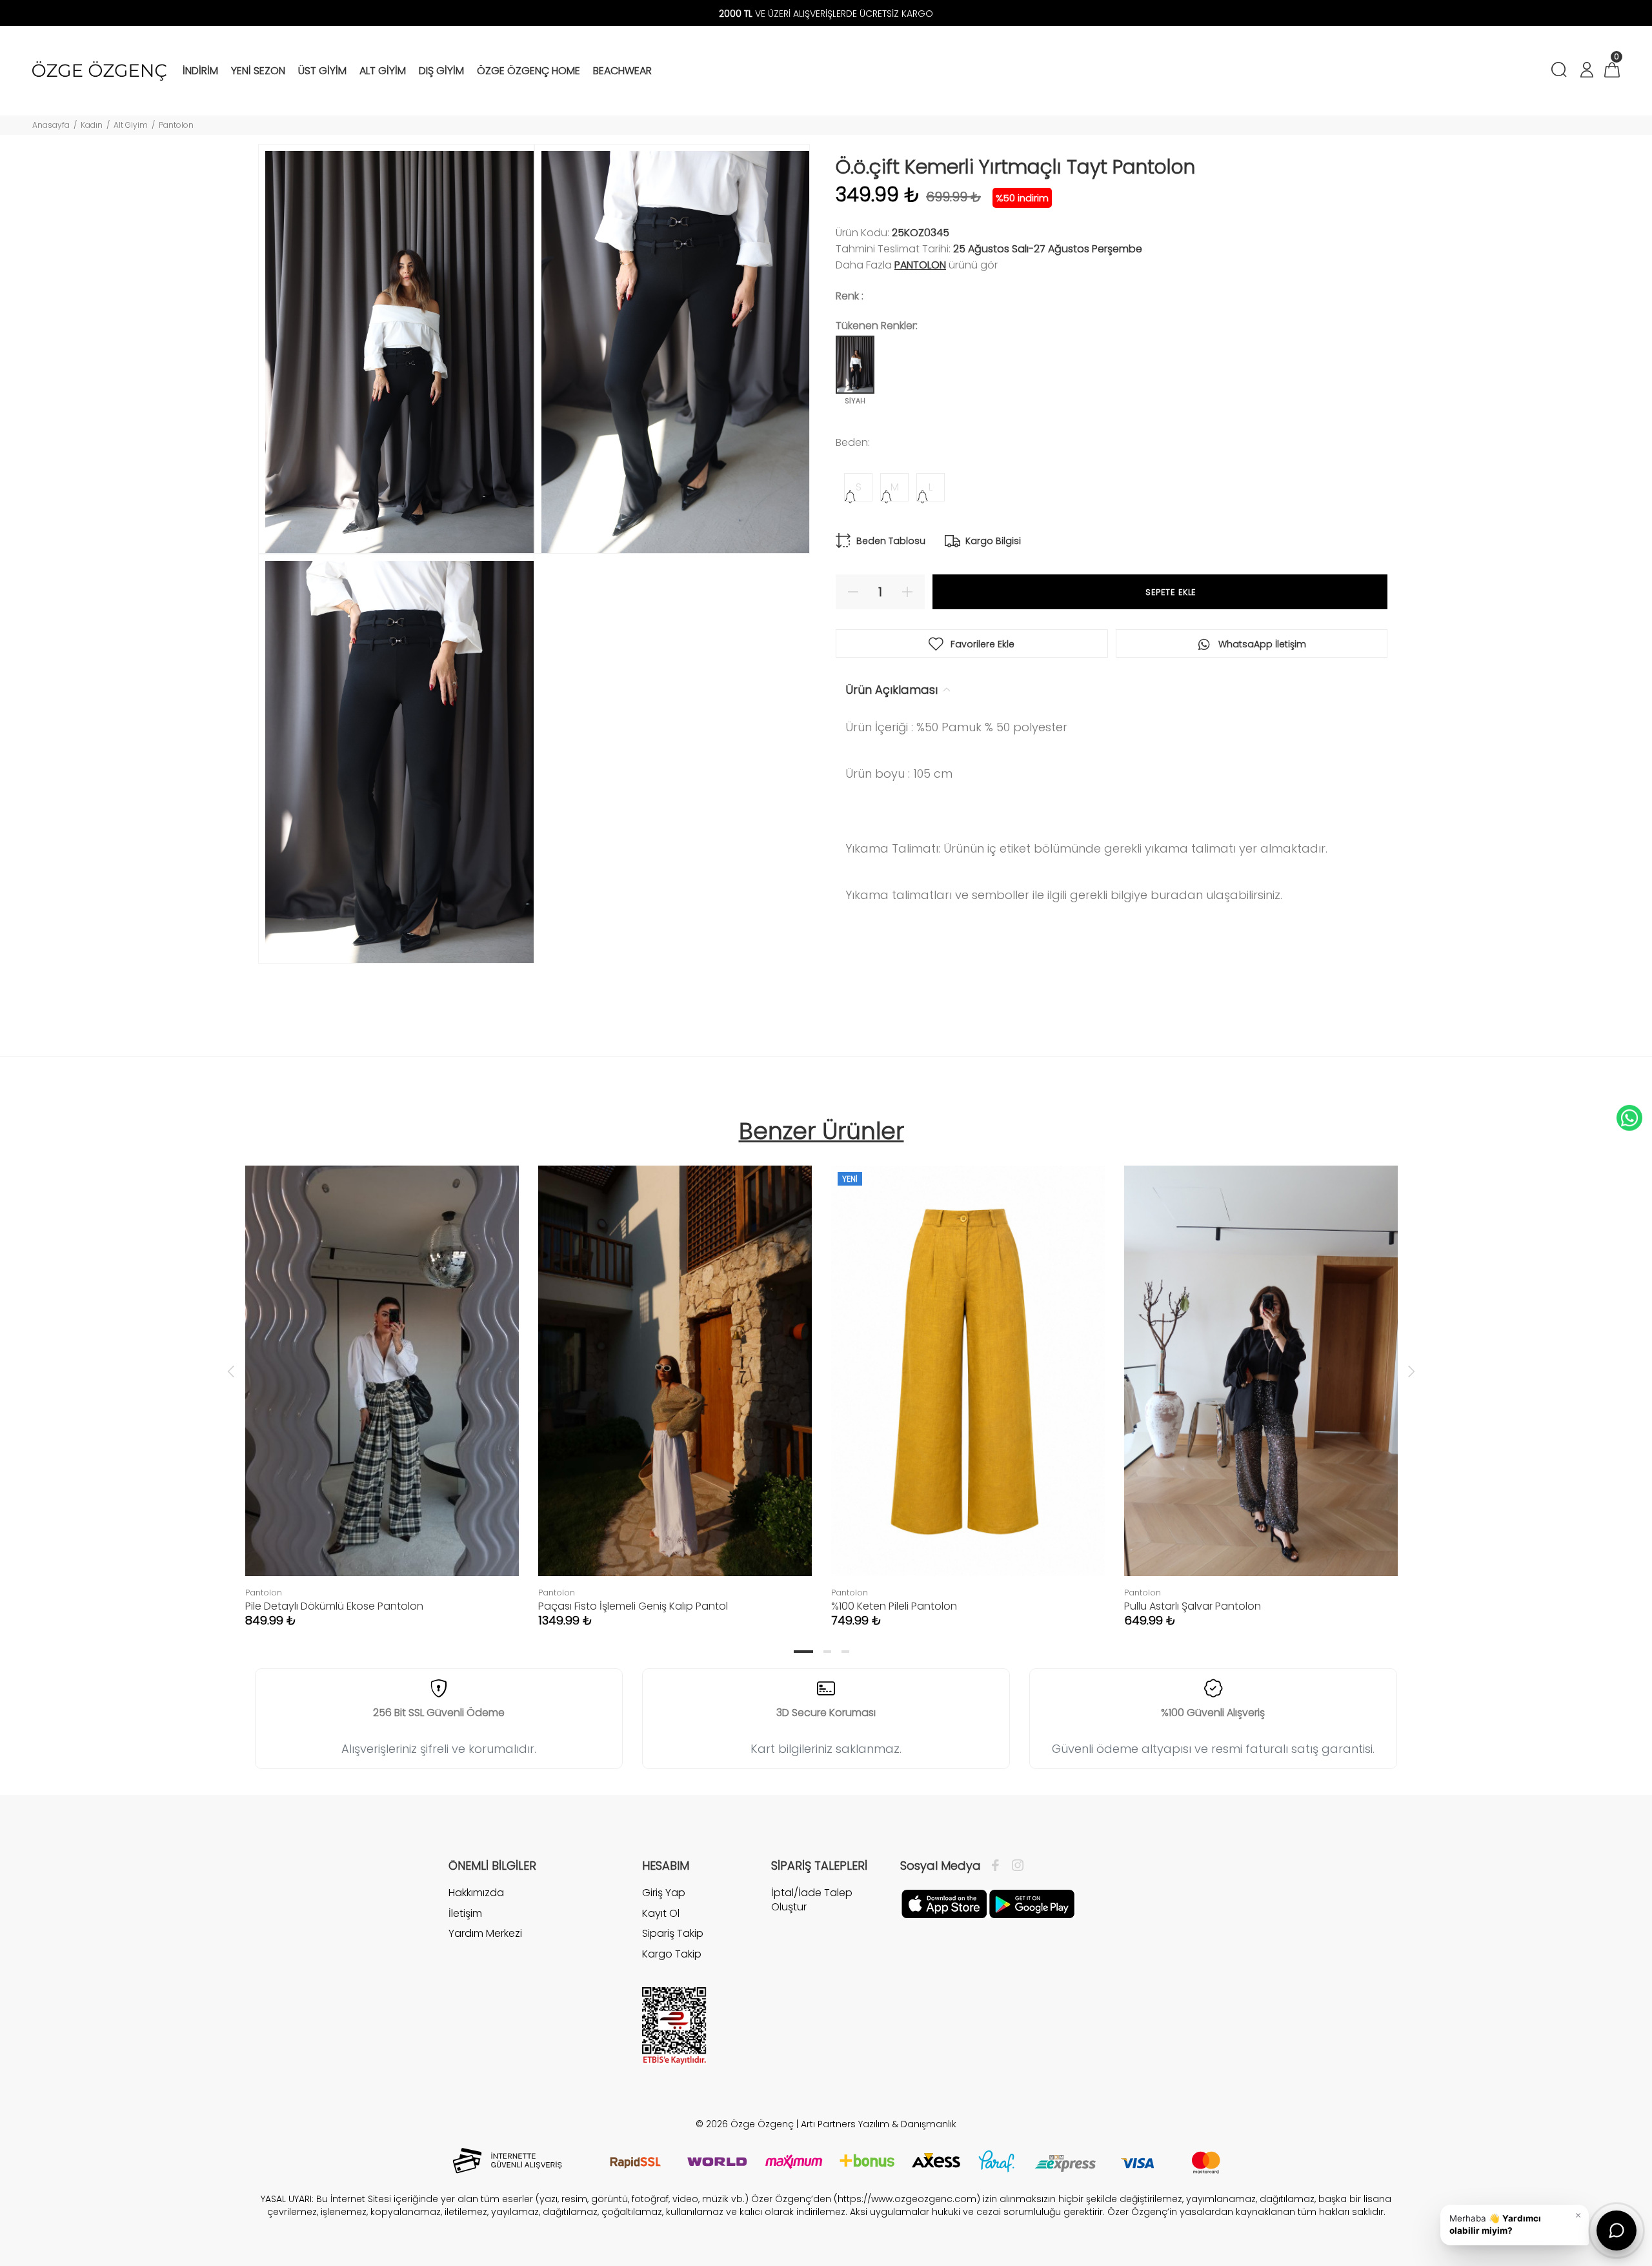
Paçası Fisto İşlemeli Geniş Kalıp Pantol (633, 1606)
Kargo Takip (672, 1954)
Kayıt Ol (661, 1913)
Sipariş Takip (673, 1933)
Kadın (92, 125)
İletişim (465, 1913)
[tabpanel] (382, 1383)
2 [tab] (827, 1652)
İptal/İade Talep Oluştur (812, 1900)
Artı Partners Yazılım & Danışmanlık (879, 2124)
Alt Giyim (131, 125)
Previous (231, 1371)
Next (1411, 1371)
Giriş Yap (664, 1893)
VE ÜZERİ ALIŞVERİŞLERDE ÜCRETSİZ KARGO (826, 14)
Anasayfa (51, 125)
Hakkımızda (476, 1893)
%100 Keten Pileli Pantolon (894, 1606)
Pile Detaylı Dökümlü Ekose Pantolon (334, 1606)
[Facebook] (999, 1866)
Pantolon (176, 125)
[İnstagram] (1014, 1866)
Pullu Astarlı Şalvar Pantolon (1193, 1606)
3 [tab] (845, 1652)
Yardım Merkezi (485, 1933)
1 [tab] (803, 1652)
